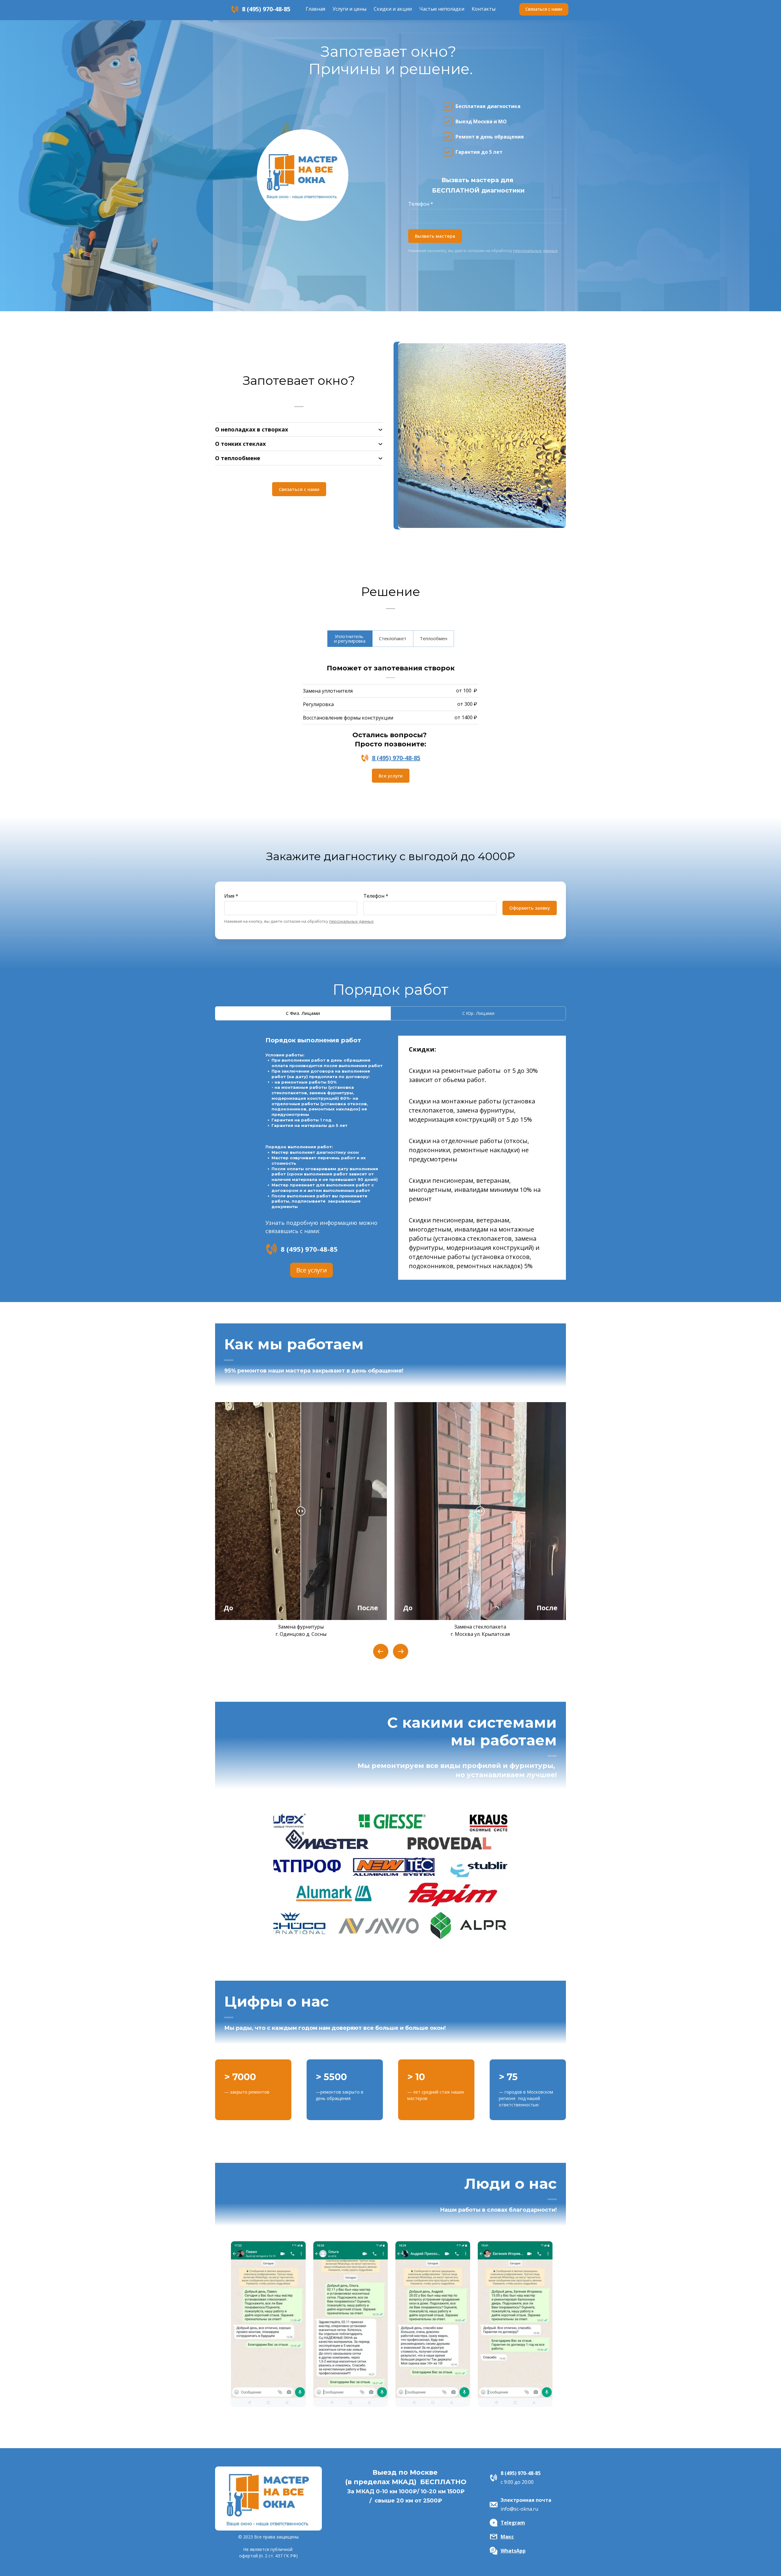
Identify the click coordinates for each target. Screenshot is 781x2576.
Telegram (513, 2523)
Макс (507, 2537)
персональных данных (535, 251)
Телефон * (421, 204)
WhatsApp (513, 2551)
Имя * (231, 896)
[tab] (350, 639)
